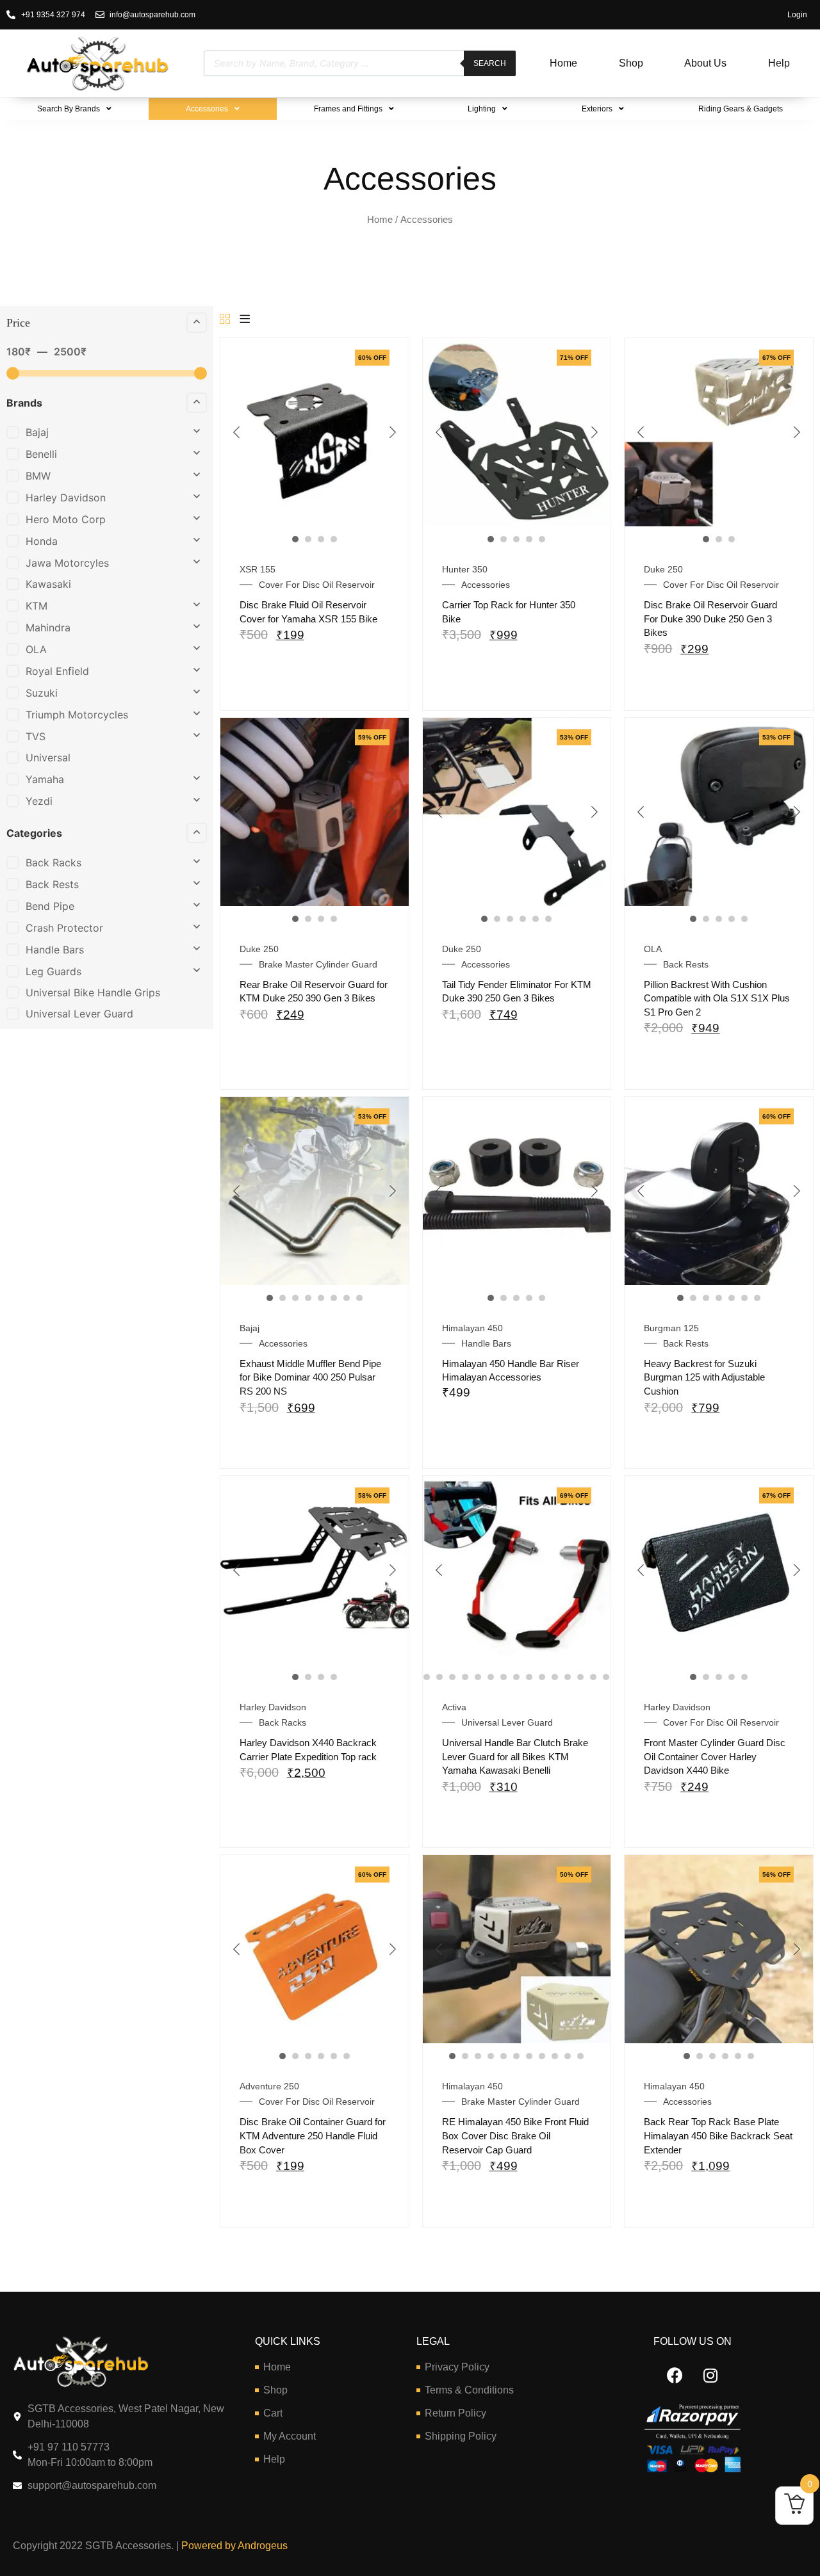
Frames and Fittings (348, 109)
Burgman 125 (671, 1328)
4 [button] (334, 539)
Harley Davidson (273, 1707)
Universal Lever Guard (507, 1722)
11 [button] (504, 1677)
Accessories (207, 109)
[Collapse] (197, 323)
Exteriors (597, 109)
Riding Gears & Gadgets (741, 109)
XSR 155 (258, 569)
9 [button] (478, 1677)
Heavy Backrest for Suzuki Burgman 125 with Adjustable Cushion (704, 1377)
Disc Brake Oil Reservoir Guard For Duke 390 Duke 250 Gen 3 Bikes (710, 619)
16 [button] (568, 1677)
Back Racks (283, 1722)
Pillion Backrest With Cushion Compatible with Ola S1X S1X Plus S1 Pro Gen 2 (717, 998)
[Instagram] (710, 2376)
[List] (245, 320)
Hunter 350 (465, 569)
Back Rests (686, 964)
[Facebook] (675, 2376)
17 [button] (580, 1677)
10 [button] (491, 1677)
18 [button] (593, 1677)
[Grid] (225, 320)
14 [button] (542, 1677)
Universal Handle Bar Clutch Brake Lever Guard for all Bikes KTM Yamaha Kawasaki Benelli (515, 1756)
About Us (705, 63)
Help (779, 63)
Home (563, 63)
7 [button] (347, 1298)
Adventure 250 (269, 2086)
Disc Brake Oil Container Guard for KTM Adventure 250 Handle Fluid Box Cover (313, 2135)
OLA (653, 949)
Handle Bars (486, 1343)
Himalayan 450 (472, 1328)
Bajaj (250, 1328)
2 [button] (308, 539)
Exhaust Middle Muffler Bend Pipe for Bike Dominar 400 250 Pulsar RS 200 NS (310, 1377)
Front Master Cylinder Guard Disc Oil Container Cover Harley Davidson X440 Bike (715, 1756)
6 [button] (548, 919)
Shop (631, 63)
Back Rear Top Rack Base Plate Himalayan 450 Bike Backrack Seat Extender (718, 2135)
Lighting (482, 109)
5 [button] (542, 539)
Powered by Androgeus (233, 2546)
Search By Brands (69, 109)
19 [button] (606, 1677)
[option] (315, 432)
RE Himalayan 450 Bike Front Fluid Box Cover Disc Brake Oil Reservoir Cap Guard (515, 2135)
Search (490, 63)
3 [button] (321, 539)
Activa (454, 1707)
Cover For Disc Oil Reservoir (317, 585)
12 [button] (516, 1677)
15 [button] (555, 1677)
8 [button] (359, 1298)
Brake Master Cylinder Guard (318, 964)
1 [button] (295, 539)
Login (797, 15)
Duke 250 (663, 569)
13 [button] (529, 1677)
